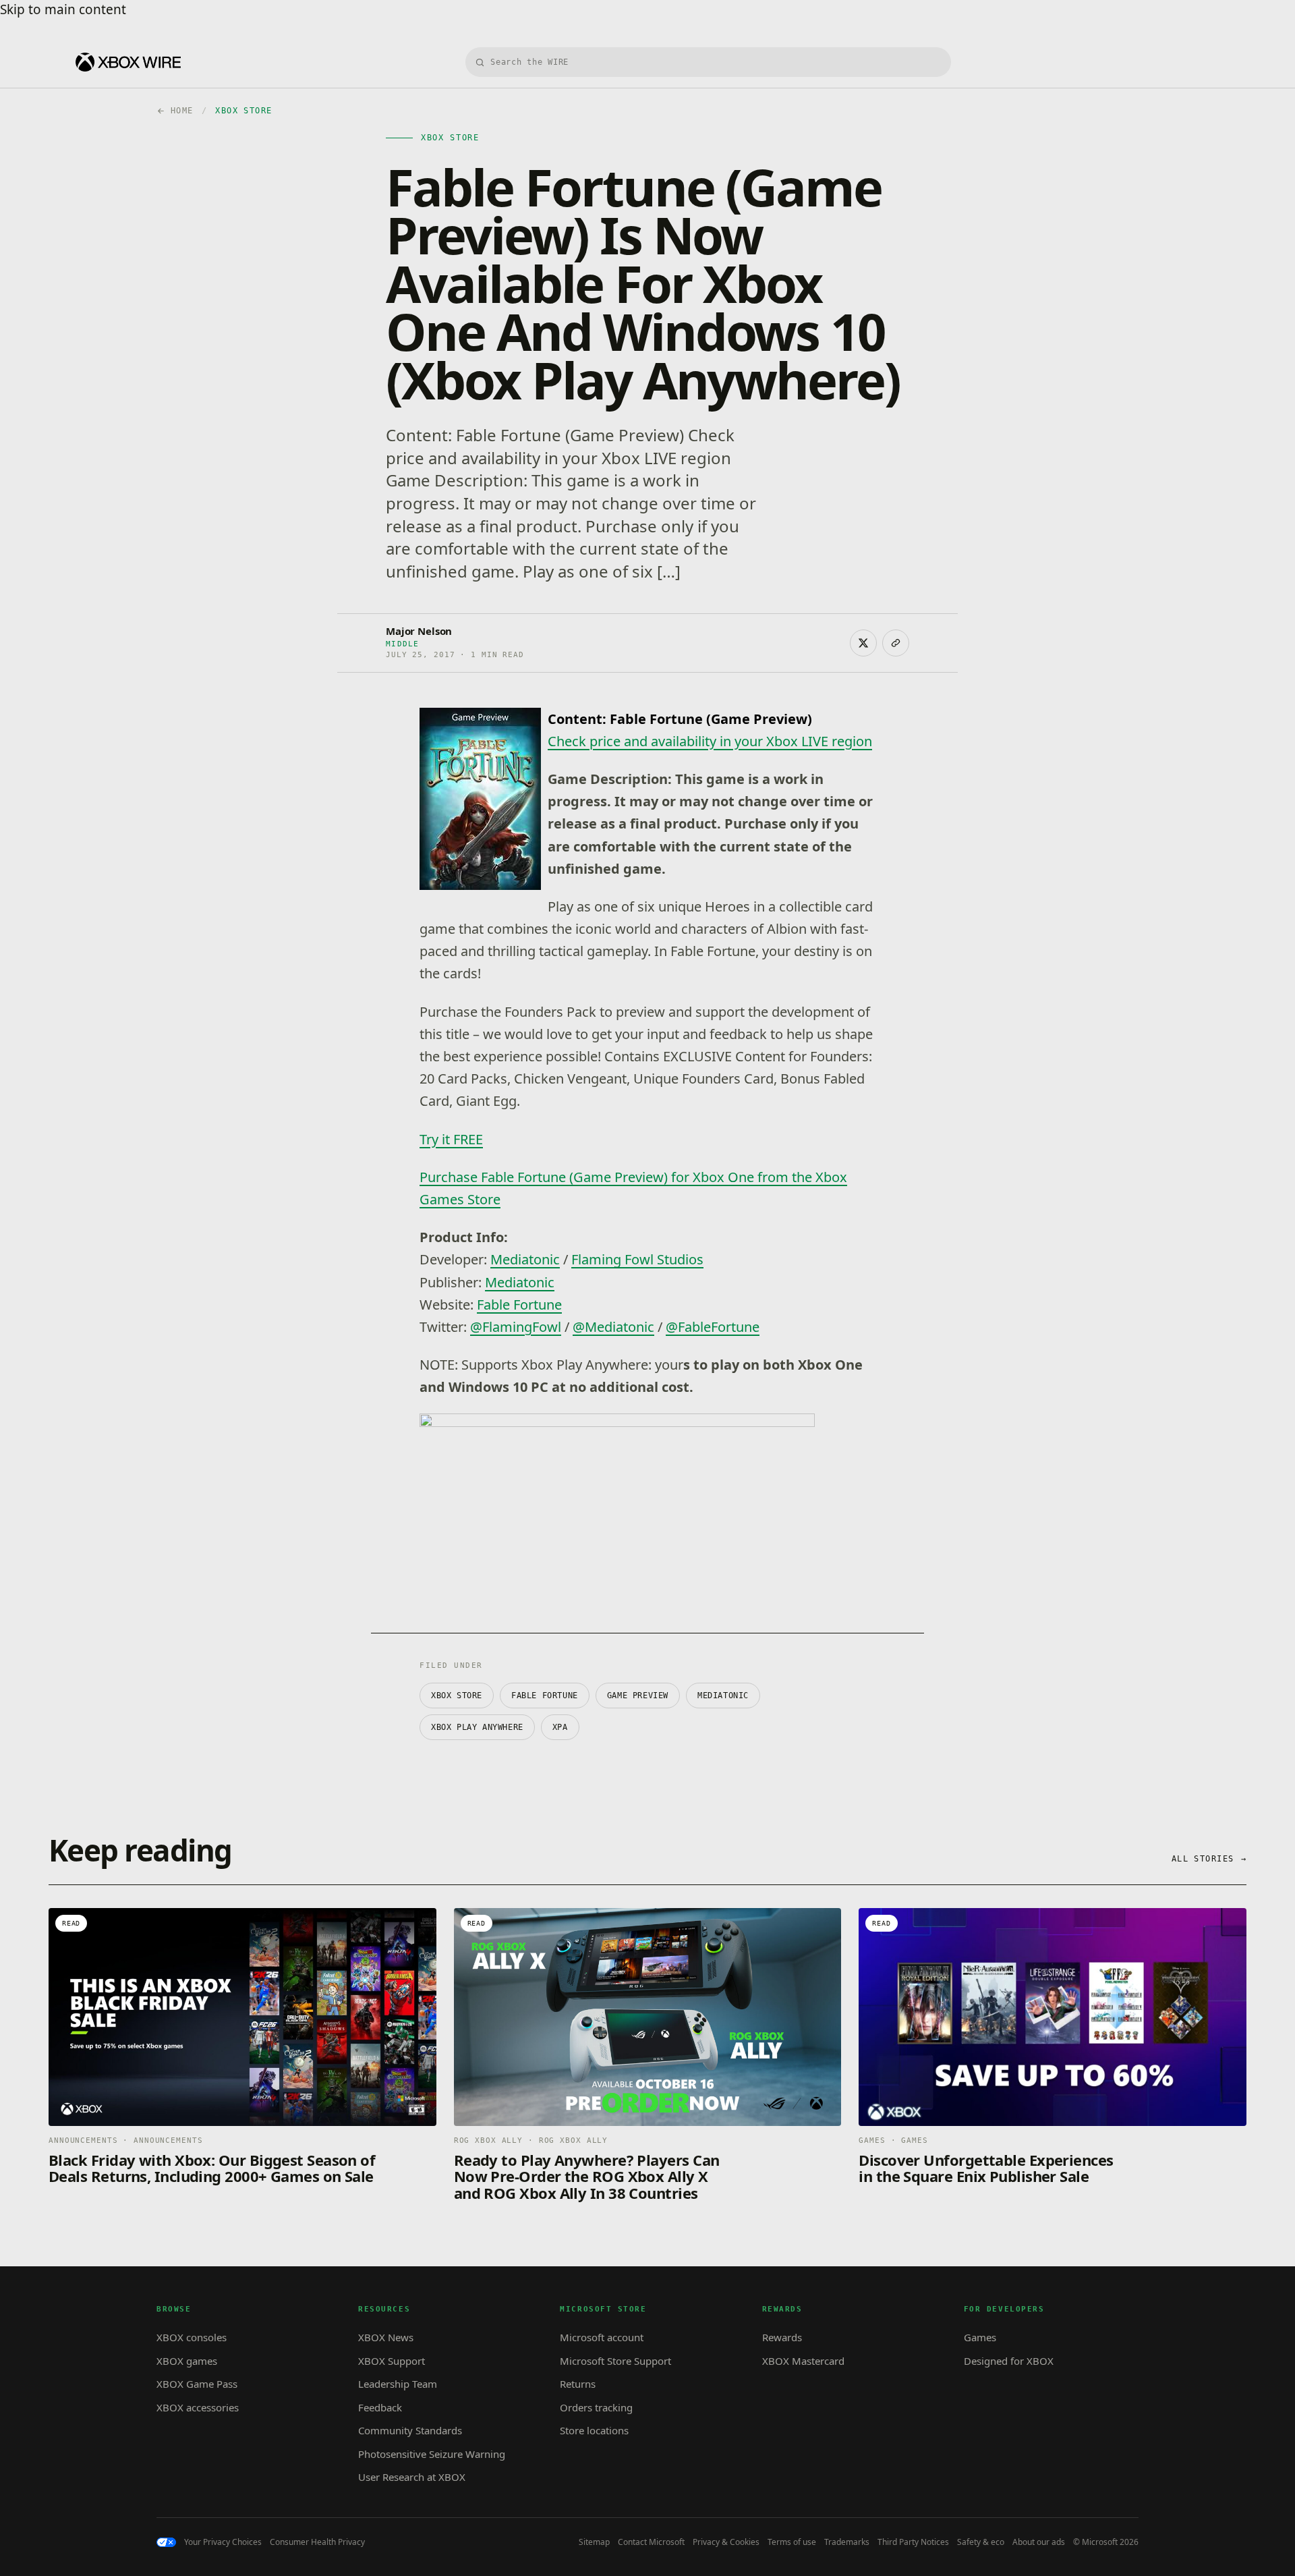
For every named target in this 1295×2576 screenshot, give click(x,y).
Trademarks (847, 2542)
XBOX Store (457, 1696)
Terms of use (792, 2542)
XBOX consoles (192, 2337)
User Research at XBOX (412, 2477)
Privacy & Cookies (726, 2542)
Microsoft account (602, 2337)
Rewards (782, 2337)
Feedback (380, 2407)
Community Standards (410, 2430)
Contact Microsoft (651, 2542)
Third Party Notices (913, 2542)
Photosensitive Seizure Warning (432, 2454)
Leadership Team (398, 2384)
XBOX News (386, 2337)
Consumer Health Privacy (317, 2542)
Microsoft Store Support (615, 2361)
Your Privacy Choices (223, 2542)
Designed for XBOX (1009, 2361)
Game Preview (638, 1696)
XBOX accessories (198, 2407)
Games (980, 2337)
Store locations (594, 2430)
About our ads (1039, 2542)
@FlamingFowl (516, 1327)
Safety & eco (981, 2542)
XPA (560, 1727)
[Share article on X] (863, 643)
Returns (578, 2384)
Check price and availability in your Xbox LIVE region (710, 741)
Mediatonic (525, 1259)
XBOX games (187, 2361)
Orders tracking (596, 2407)
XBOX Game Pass (197, 2384)
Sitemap (594, 2542)
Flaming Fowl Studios (637, 1259)
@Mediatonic (613, 1327)
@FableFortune (713, 1327)
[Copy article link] (896, 643)
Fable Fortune (519, 1305)
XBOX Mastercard (803, 2361)
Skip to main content (63, 9)
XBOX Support (392, 2361)
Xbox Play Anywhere (477, 1727)
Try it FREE (451, 1139)
